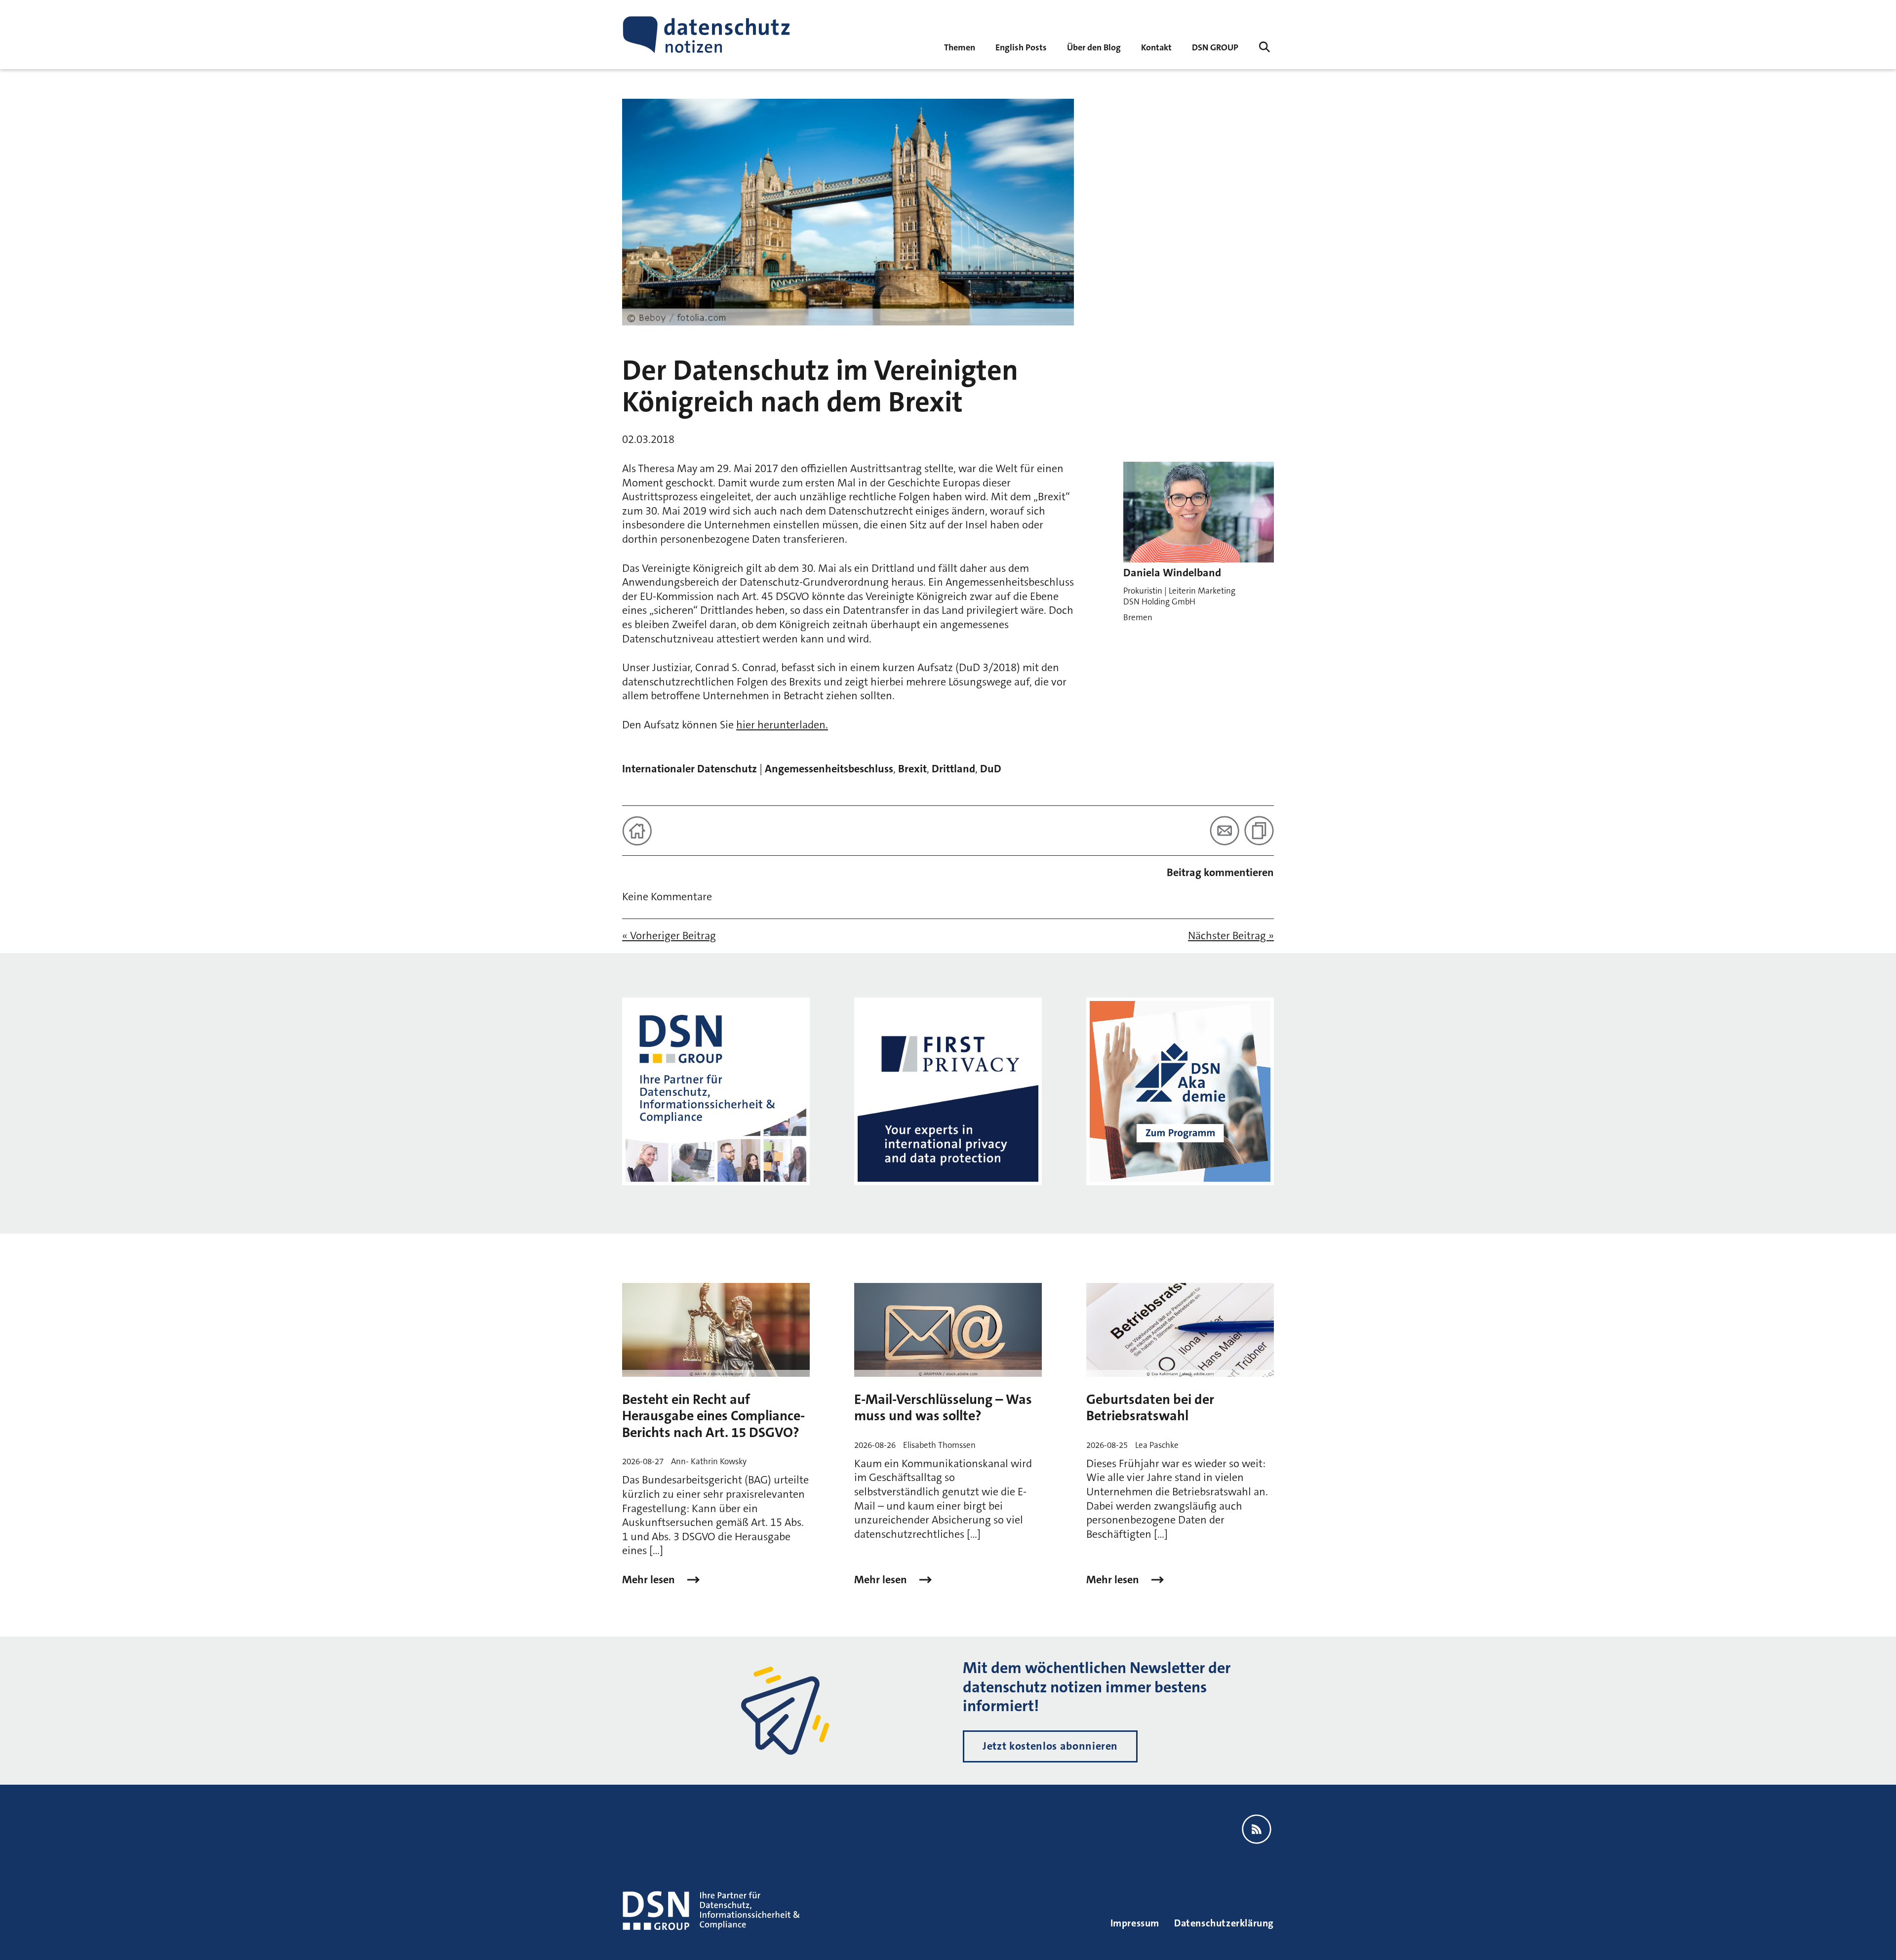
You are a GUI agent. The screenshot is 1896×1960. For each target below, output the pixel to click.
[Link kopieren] (1259, 831)
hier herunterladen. (782, 725)
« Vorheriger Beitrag (669, 936)
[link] (1021, 47)
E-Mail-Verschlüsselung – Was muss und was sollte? (943, 1408)
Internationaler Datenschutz (690, 769)
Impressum (1135, 1923)
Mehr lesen (650, 1580)
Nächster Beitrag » (1231, 936)
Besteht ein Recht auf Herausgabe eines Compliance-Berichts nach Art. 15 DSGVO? (713, 1416)
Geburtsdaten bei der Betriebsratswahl (1150, 1408)
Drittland (953, 769)
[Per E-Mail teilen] (1224, 831)
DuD (991, 769)
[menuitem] (1215, 47)
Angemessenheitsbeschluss (829, 769)
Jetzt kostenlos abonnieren (1050, 1746)
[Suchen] (1264, 47)
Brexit (912, 769)
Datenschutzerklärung (1224, 1923)
